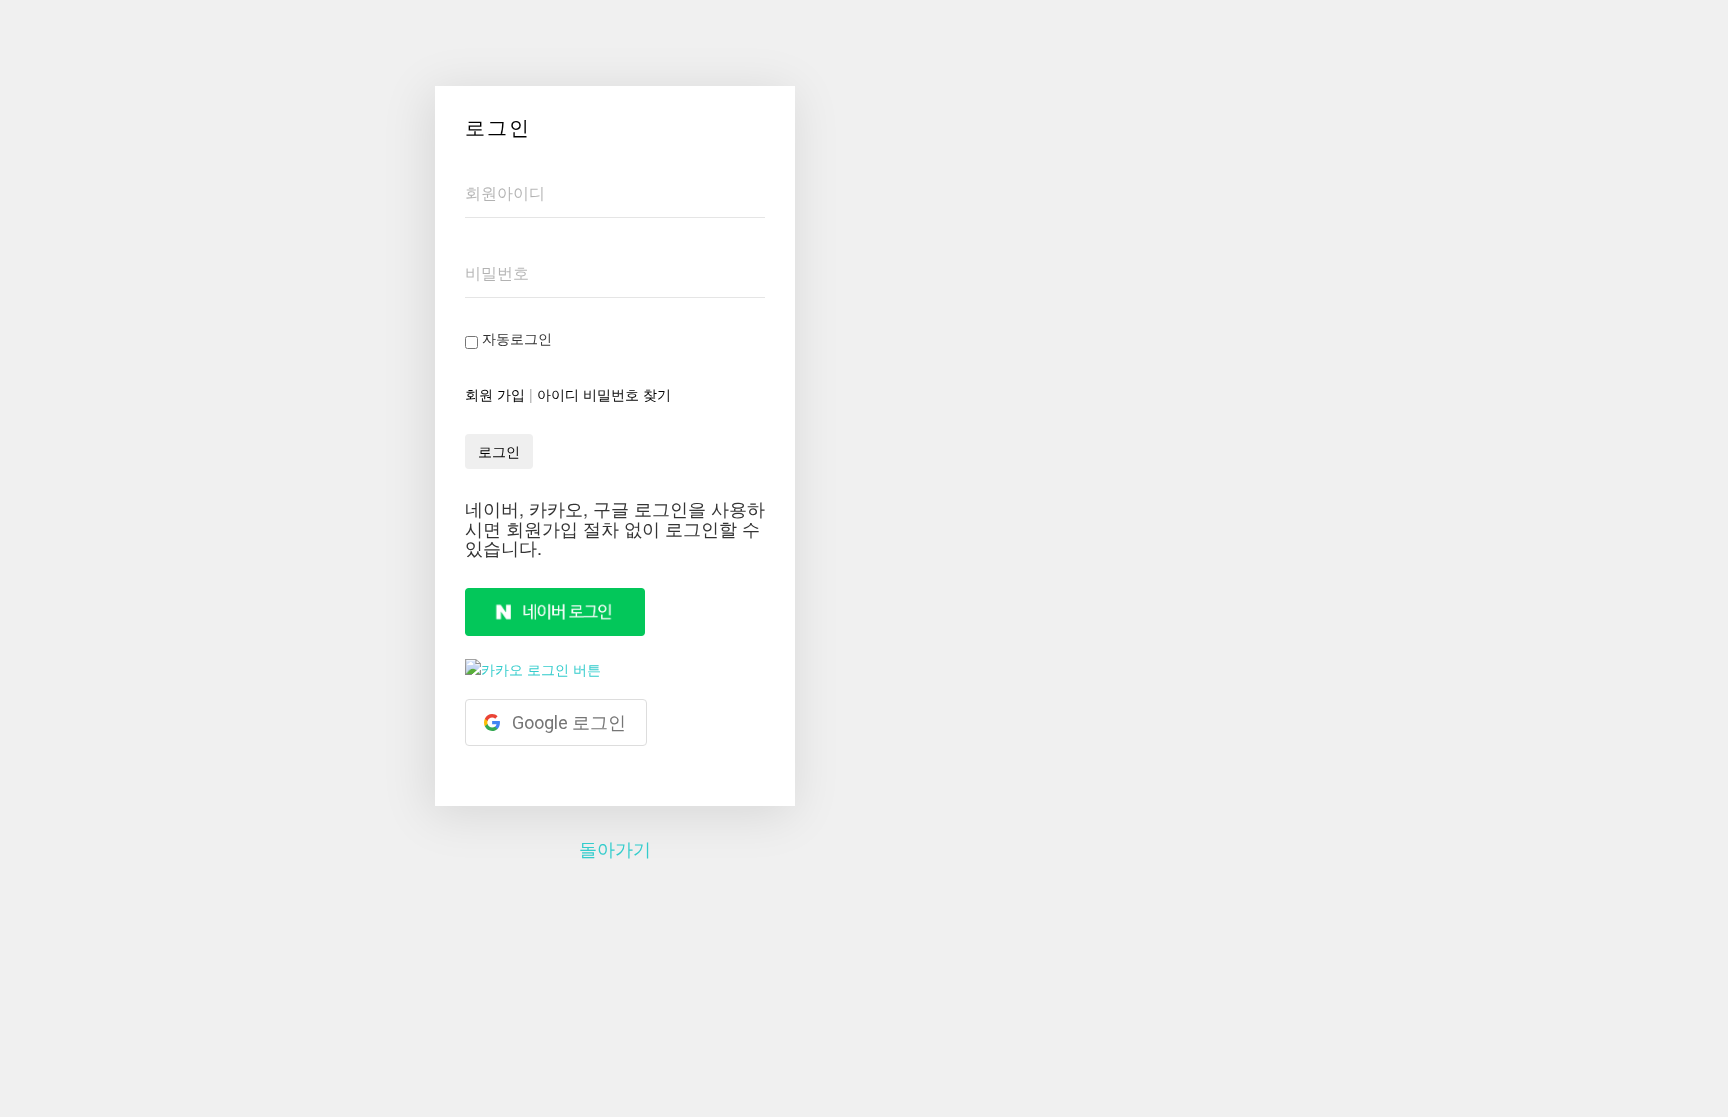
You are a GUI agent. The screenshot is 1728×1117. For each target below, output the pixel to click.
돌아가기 (615, 848)
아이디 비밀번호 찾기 (604, 394)
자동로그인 (515, 338)
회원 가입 (495, 394)
